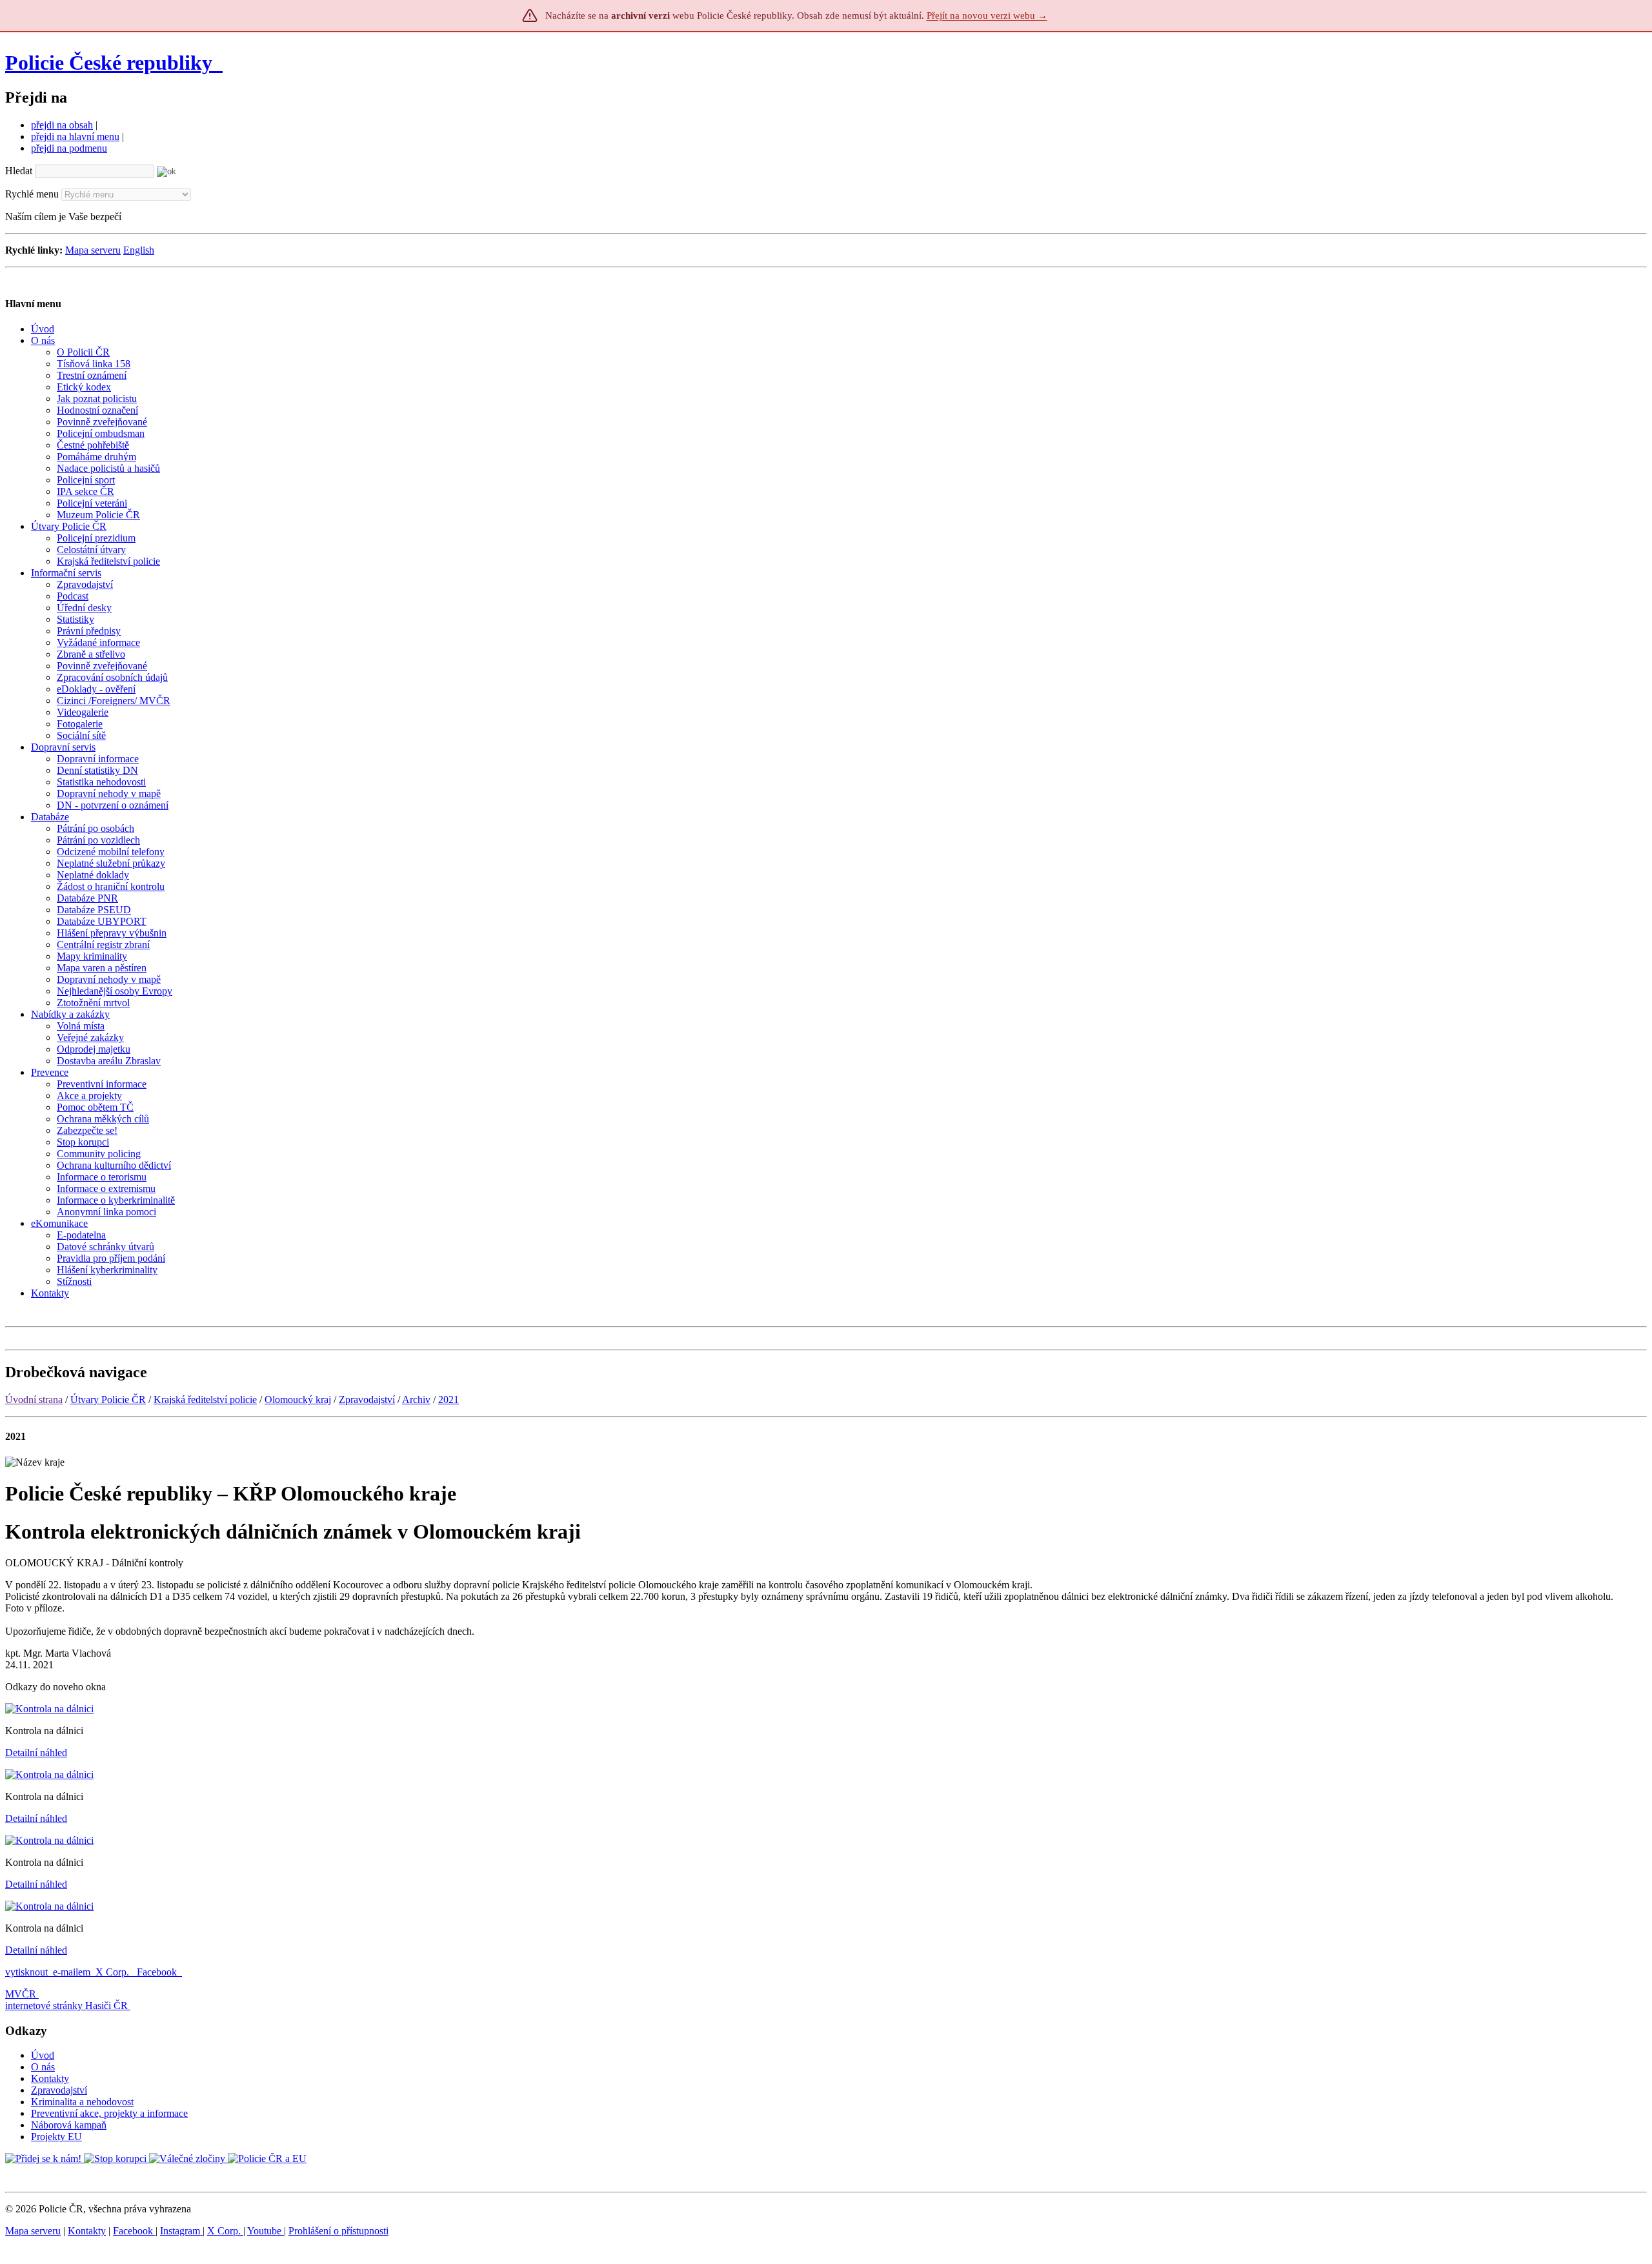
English (139, 250)
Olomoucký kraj (298, 1400)
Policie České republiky (109, 63)
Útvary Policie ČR (108, 1400)
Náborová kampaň (69, 2125)
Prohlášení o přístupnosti (338, 2231)
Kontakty (50, 2078)
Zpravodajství (367, 1400)
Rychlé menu (32, 194)
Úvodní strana (34, 1400)
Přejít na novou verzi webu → (987, 15)
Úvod (43, 2055)
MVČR (21, 1994)
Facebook (158, 1972)
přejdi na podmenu (69, 148)
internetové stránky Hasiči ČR (66, 2006)
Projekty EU (56, 2137)
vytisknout (26, 1972)
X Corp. (114, 1972)
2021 (448, 1400)
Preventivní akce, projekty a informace (109, 2113)
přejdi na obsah (62, 125)
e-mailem (72, 1972)
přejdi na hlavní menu (75, 136)
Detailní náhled (36, 1753)
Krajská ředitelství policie (205, 1400)
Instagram (181, 2231)
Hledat (19, 171)
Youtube (266, 2231)
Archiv (416, 1400)
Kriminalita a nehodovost (82, 2102)
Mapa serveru (93, 250)
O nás (43, 2067)
